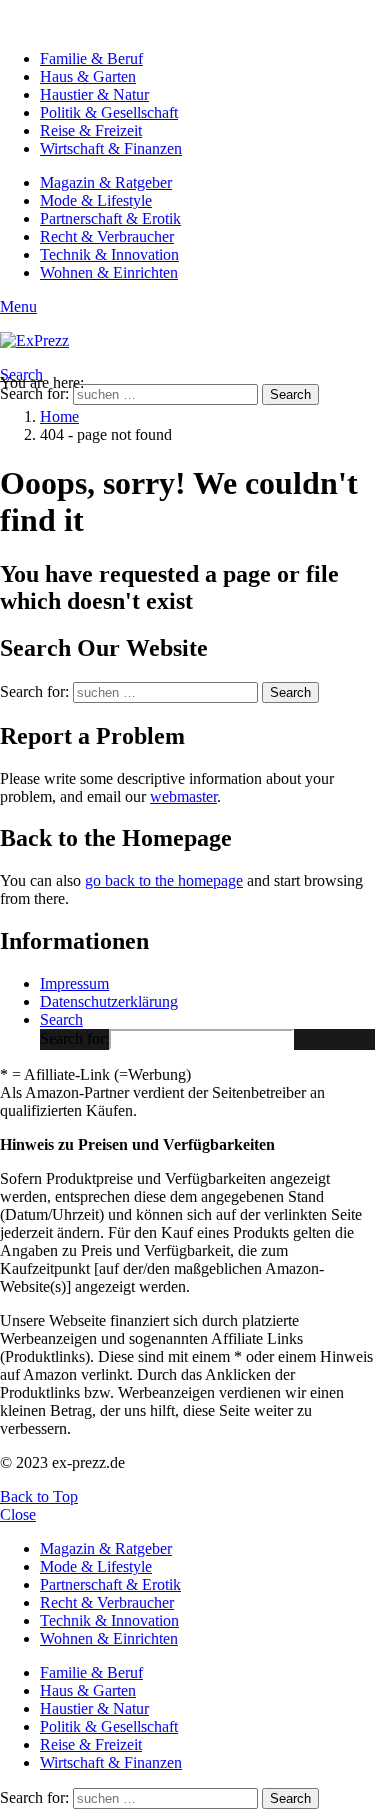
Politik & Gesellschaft (109, 112)
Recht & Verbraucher (107, 236)
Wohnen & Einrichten (109, 272)
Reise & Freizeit (91, 130)
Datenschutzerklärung (109, 1001)
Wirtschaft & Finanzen (111, 148)
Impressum (74, 983)
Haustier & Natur (94, 94)
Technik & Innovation (109, 254)
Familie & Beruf (91, 58)
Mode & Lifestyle (96, 200)
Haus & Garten (88, 76)
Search (290, 394)
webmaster (183, 796)
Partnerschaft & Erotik (110, 218)
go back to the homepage (164, 880)
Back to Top (39, 1496)
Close (18, 1514)
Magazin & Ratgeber (106, 182)
